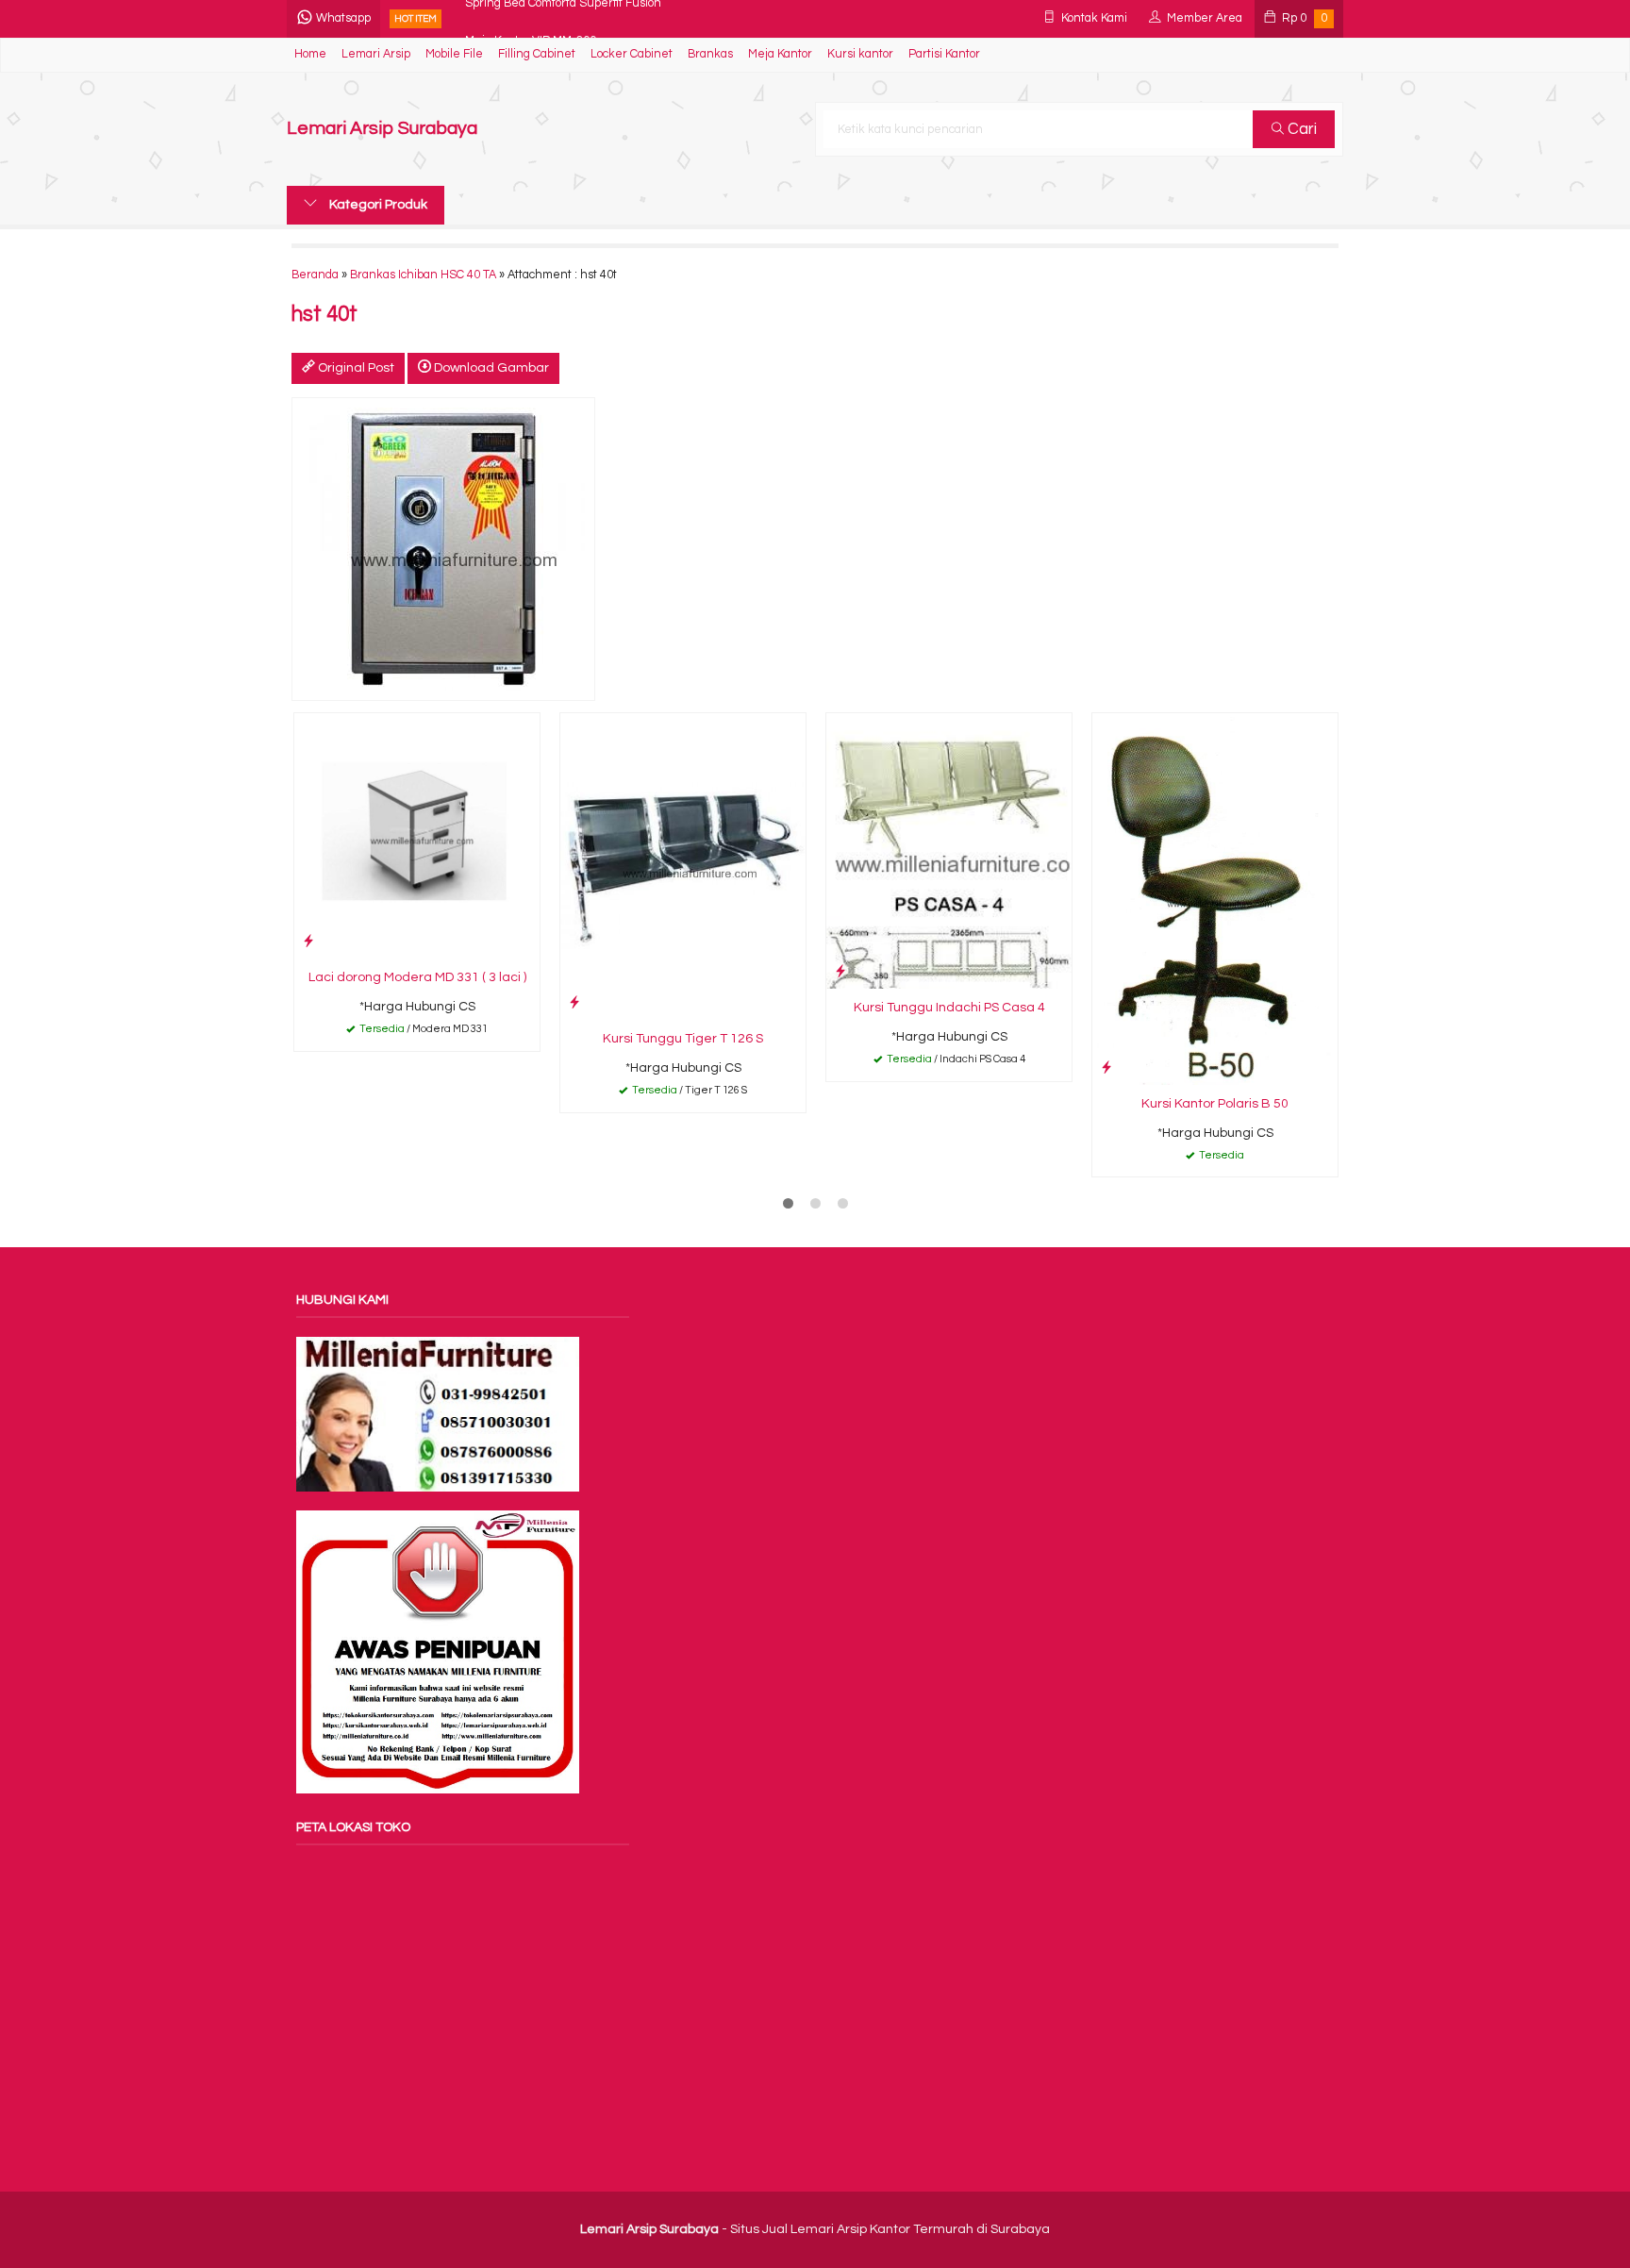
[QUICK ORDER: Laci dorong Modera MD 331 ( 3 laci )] (308, 941)
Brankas (710, 54)
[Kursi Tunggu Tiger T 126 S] (683, 866)
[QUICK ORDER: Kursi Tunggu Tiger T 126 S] (574, 1002)
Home (310, 54)
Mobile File (454, 54)
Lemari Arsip (376, 54)
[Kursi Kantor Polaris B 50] (1215, 899)
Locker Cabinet (632, 54)
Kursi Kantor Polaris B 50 (1215, 1104)
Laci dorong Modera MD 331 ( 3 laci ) (417, 977)
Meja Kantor (780, 54)
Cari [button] (1300, 129)
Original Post (355, 368)
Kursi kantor (860, 54)
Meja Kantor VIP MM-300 (531, 18)
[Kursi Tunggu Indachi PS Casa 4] (949, 851)
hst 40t (324, 315)
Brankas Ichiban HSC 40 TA (423, 275)
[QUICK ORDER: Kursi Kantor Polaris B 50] (1106, 1067)
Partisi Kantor (944, 54)
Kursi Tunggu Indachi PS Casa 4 (949, 1008)
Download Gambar (490, 368)
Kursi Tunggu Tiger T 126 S (683, 1039)
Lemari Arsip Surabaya (382, 129)
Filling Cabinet (537, 54)
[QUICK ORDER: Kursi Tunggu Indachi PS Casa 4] (840, 971)
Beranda (315, 275)
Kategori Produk (377, 205)
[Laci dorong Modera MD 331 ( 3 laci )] (417, 836)
